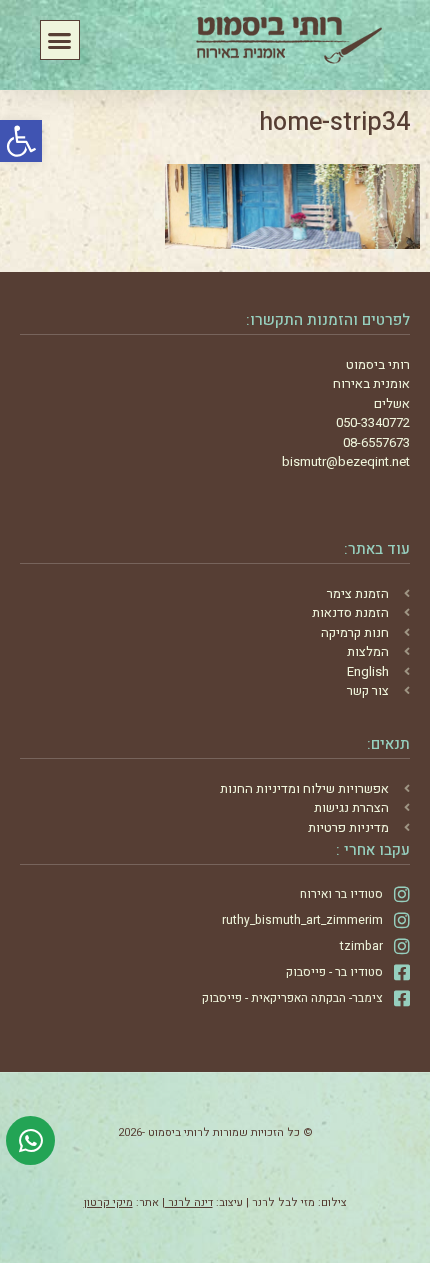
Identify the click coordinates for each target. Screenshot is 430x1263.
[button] (21, 141)
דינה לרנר (189, 1202)
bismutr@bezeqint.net (346, 461)
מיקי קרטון (108, 1202)
